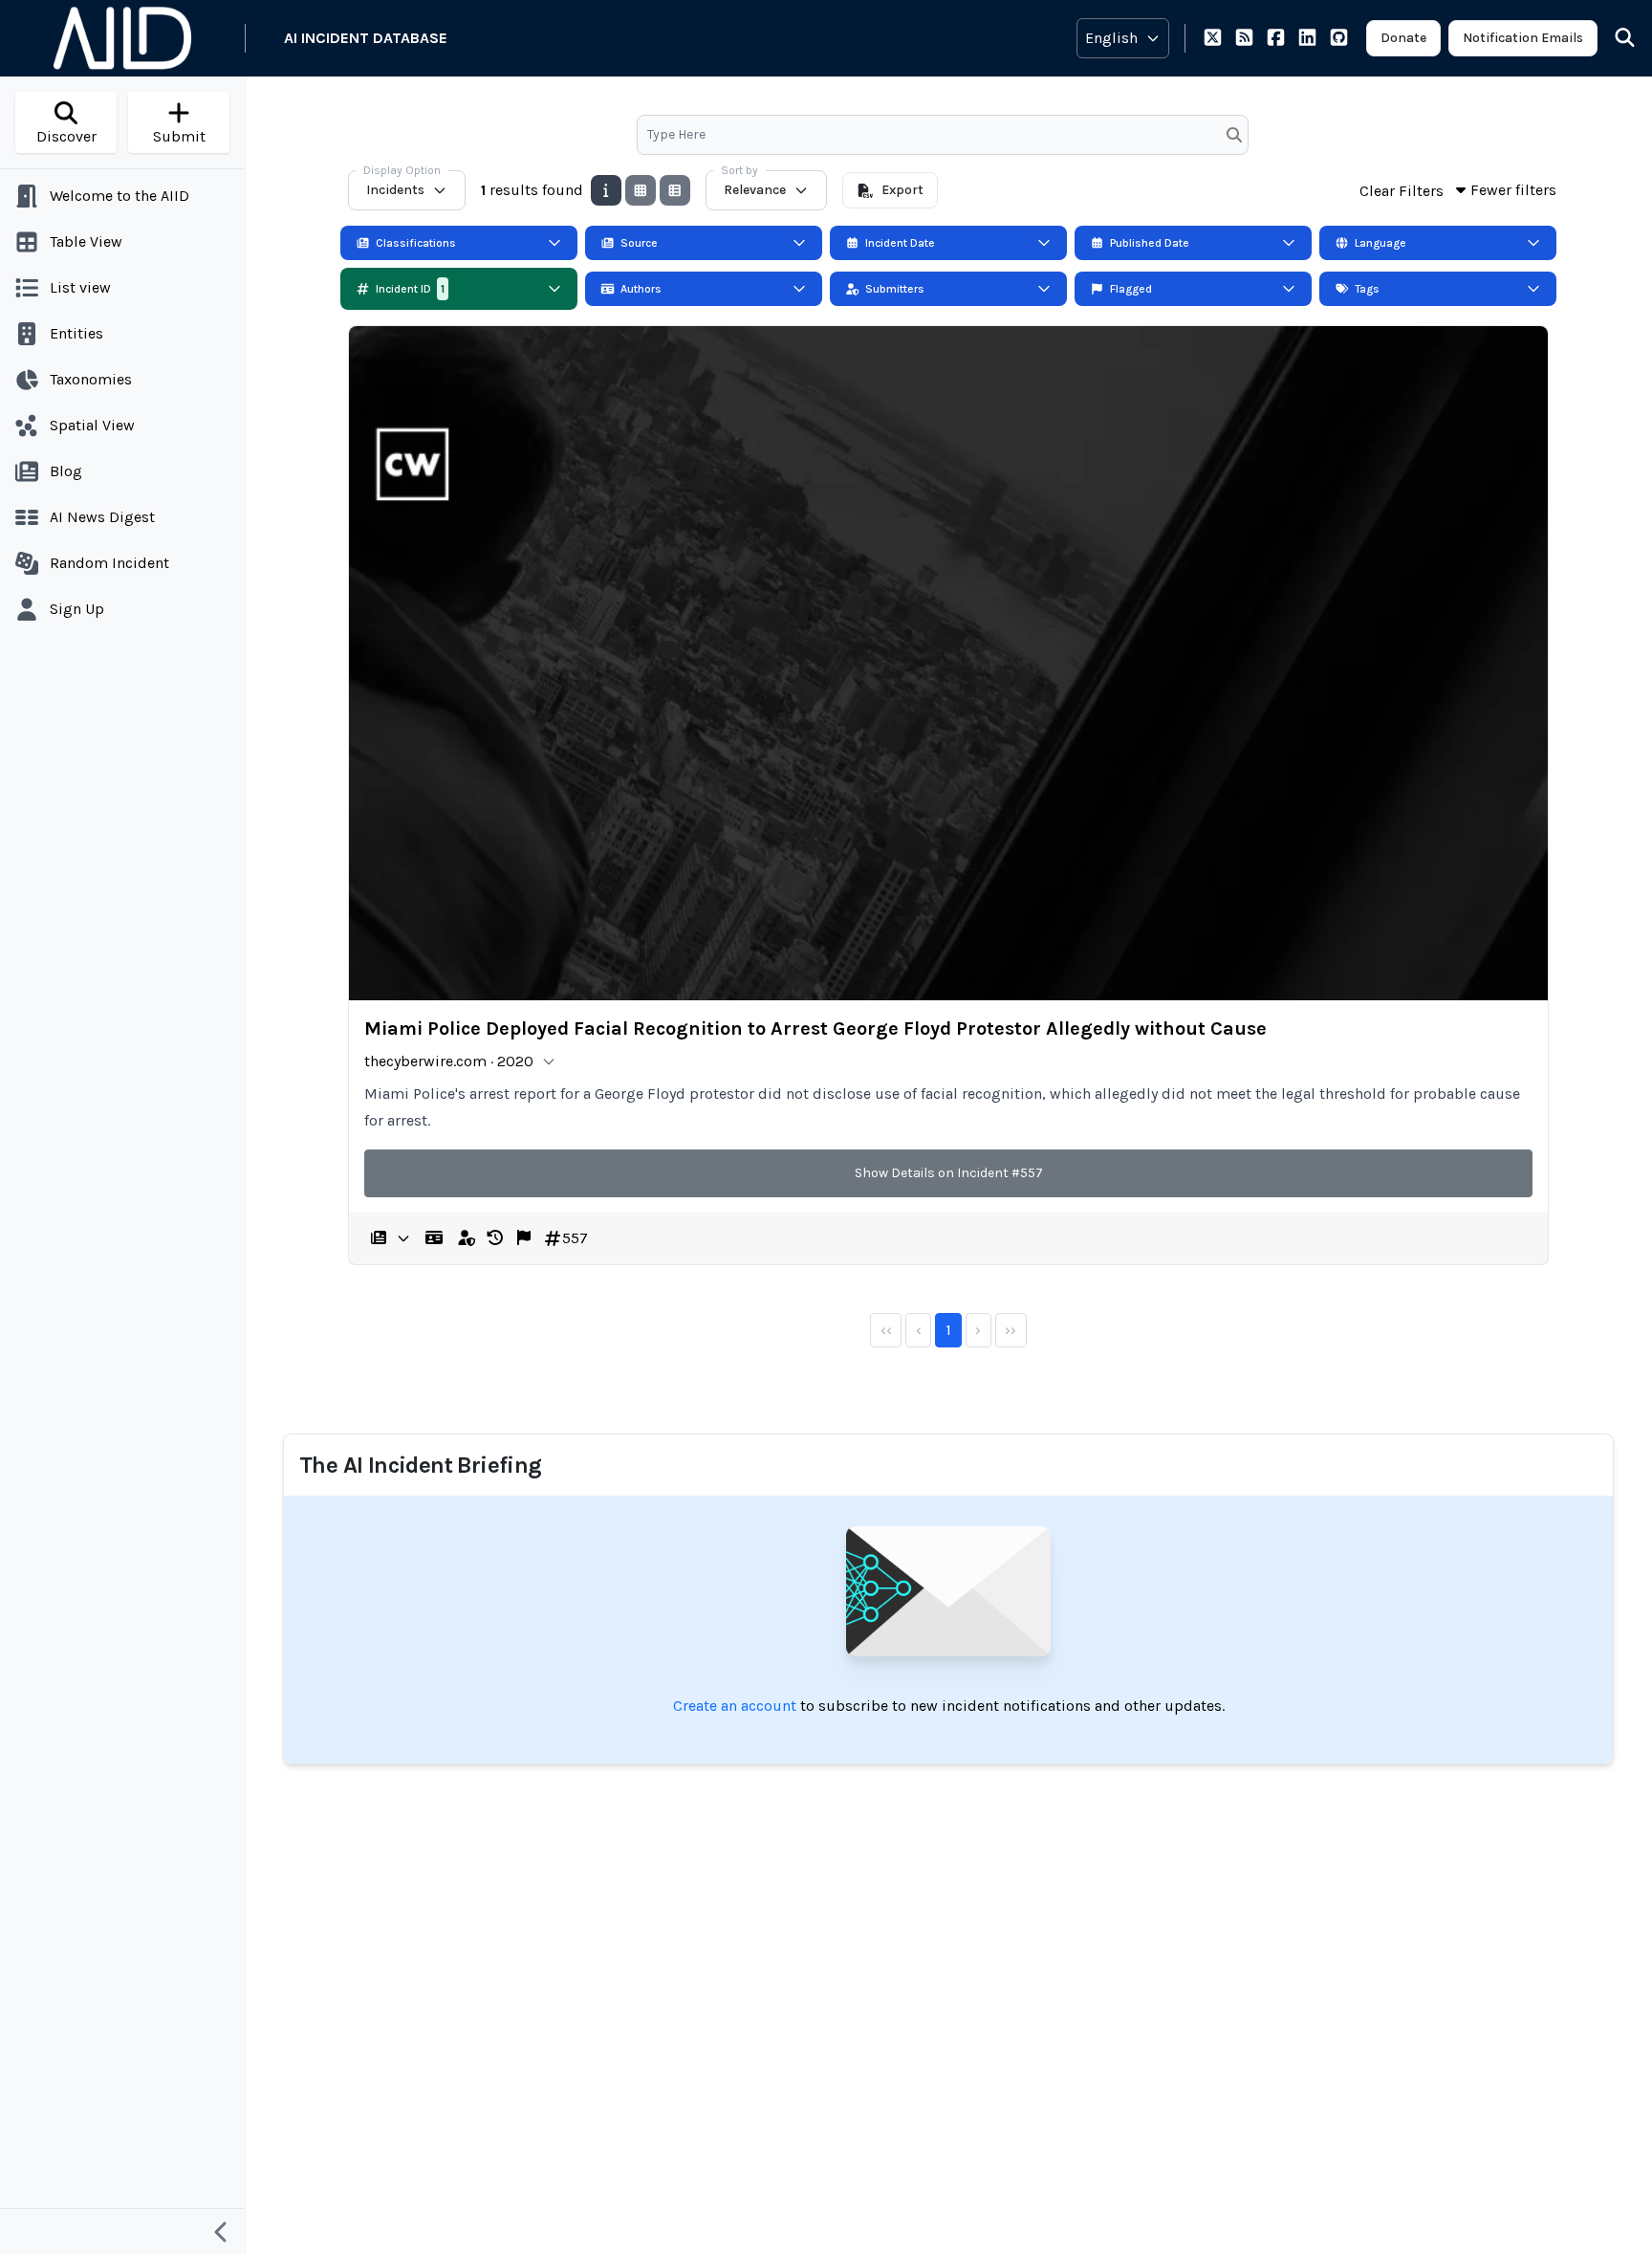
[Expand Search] (1613, 38)
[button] (495, 1238)
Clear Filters (1402, 191)
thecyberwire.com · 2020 (449, 1061)
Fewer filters (1513, 190)
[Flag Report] (524, 1238)
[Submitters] (467, 1238)
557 (575, 1238)
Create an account (735, 1706)
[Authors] (434, 1238)
